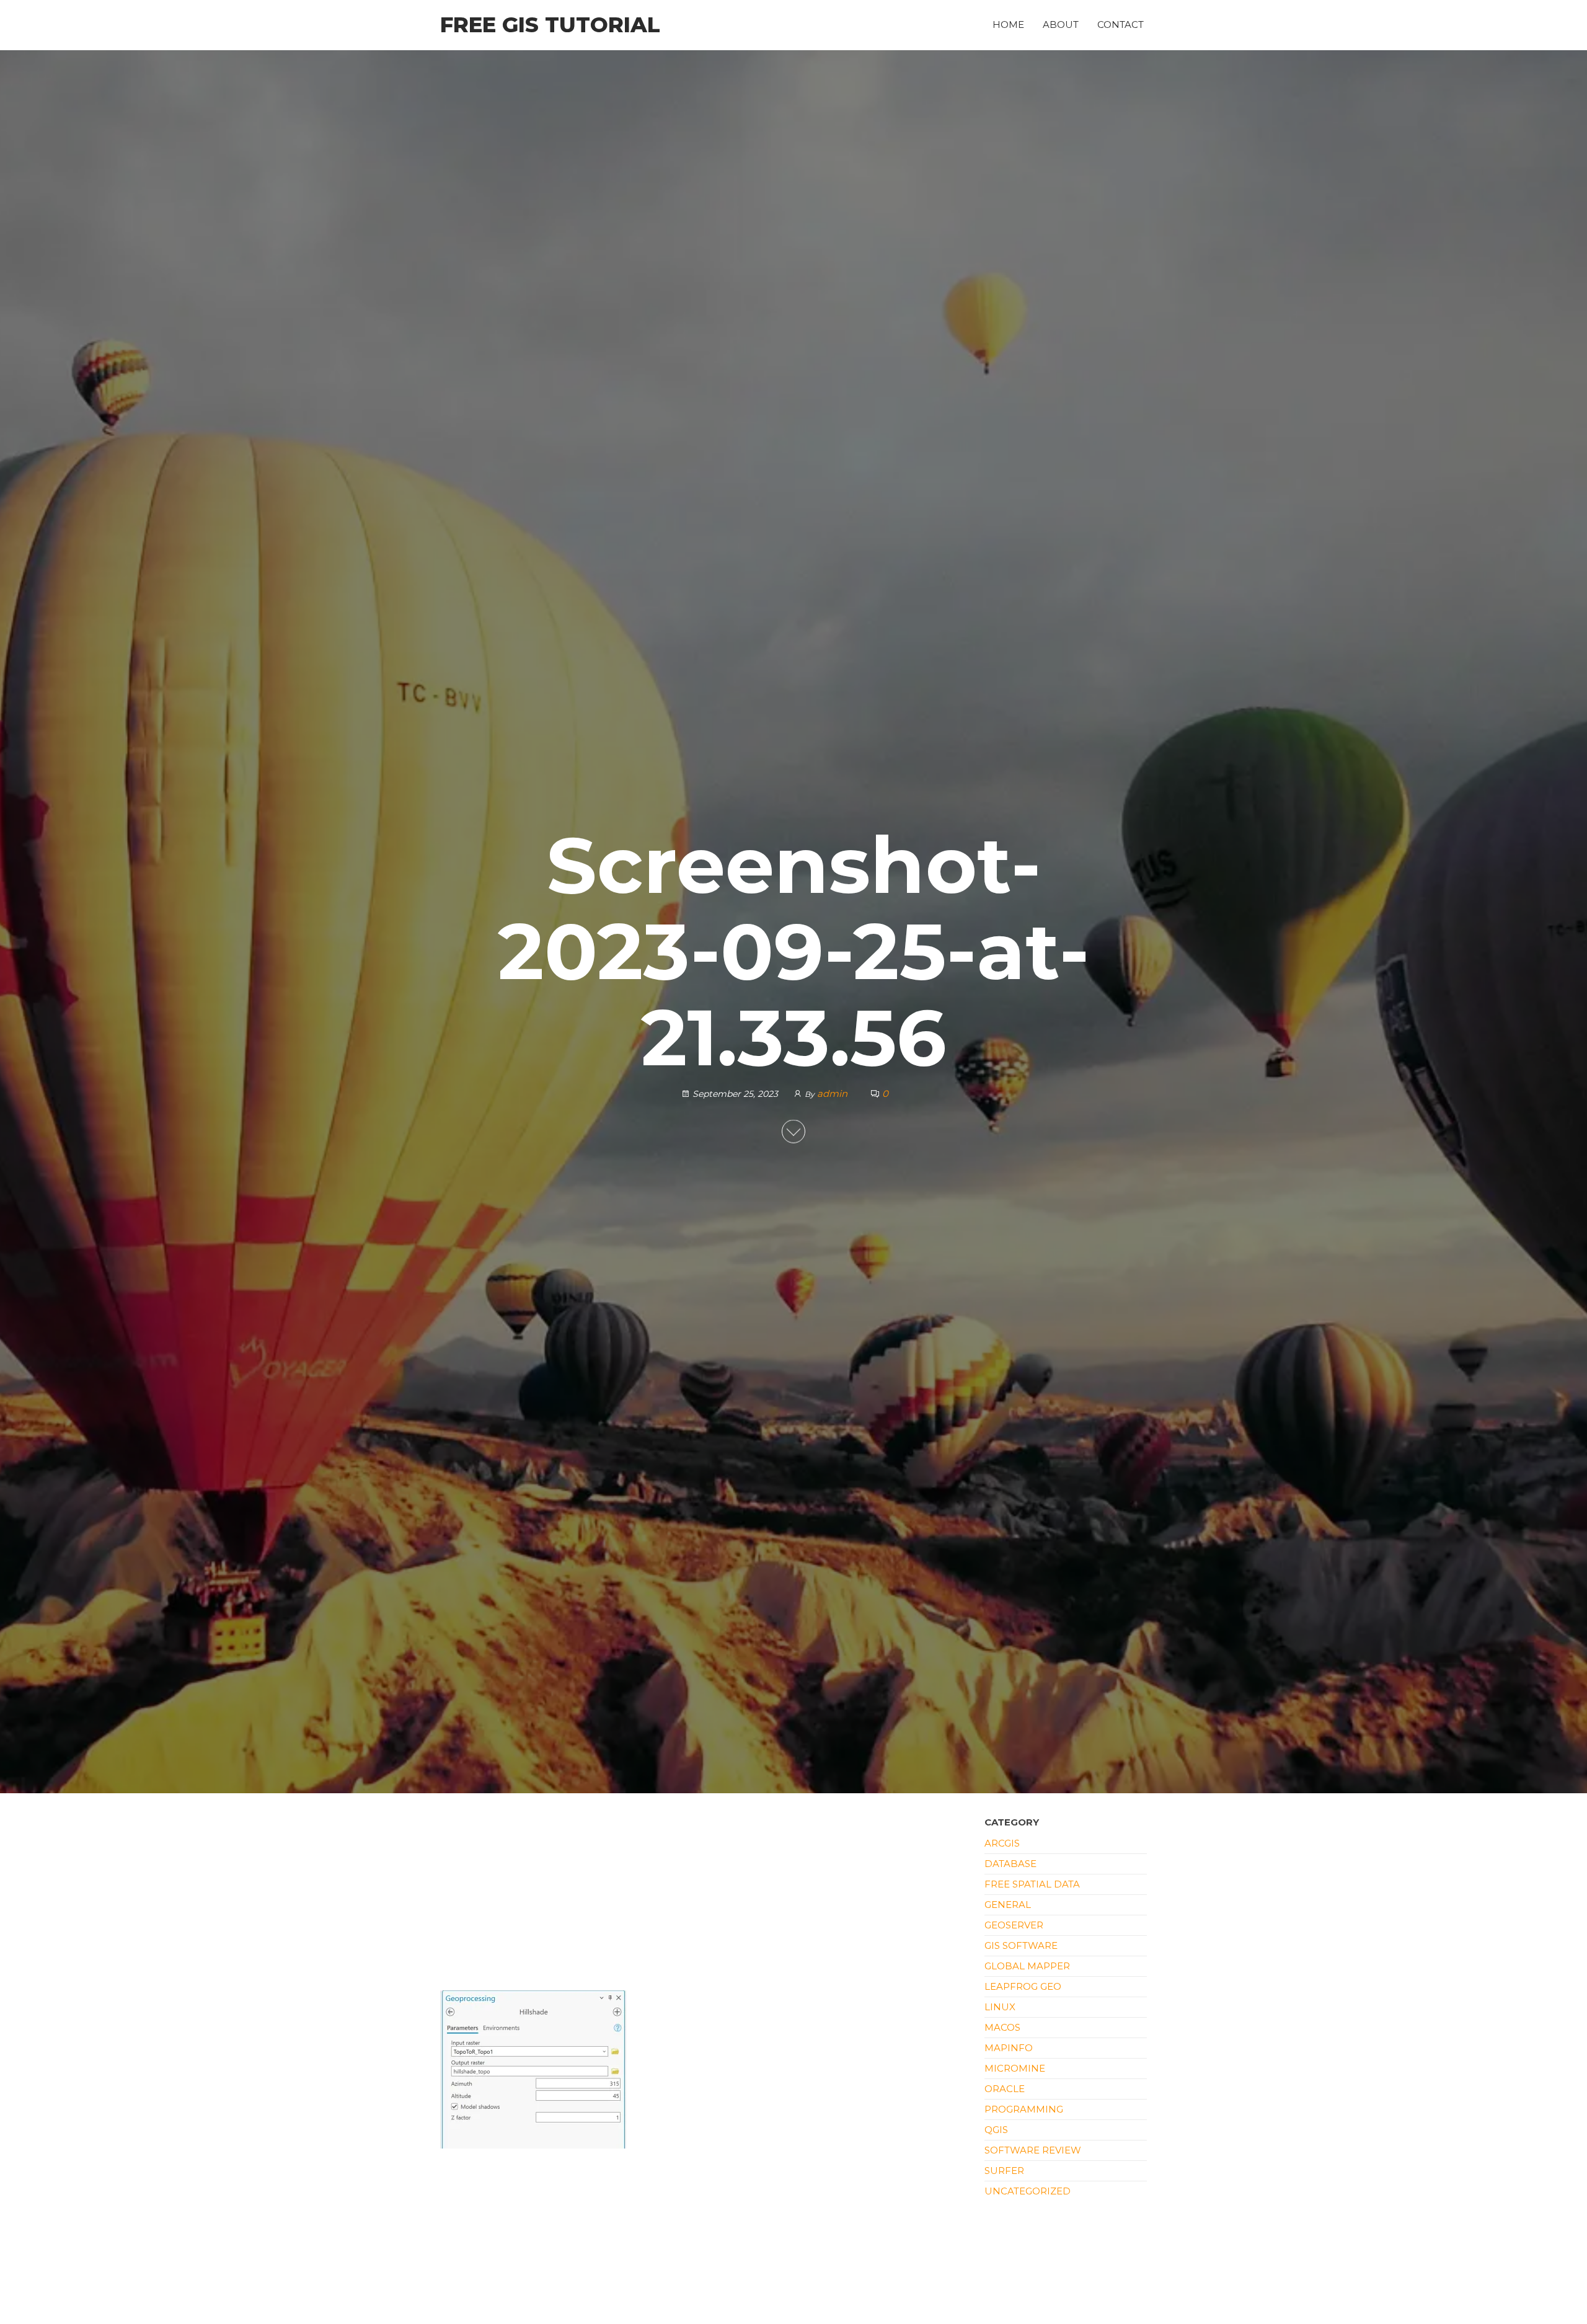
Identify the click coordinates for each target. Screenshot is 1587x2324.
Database (1010, 1864)
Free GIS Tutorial (550, 25)
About (1061, 24)
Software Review (1033, 2150)
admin (833, 1093)
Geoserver (1014, 1925)
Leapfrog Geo (1023, 1986)
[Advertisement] (703, 1899)
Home (1008, 24)
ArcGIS (1002, 1843)
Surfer (1004, 2171)
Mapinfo (1009, 2048)
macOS (1002, 2027)
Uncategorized (1028, 2191)
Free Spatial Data (1032, 1884)
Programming (1024, 2109)
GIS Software (1021, 1945)
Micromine (1015, 2068)
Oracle (1005, 2089)
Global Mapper (1027, 1966)
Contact (1121, 24)
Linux (1000, 2007)
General (1008, 1905)
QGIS (996, 2130)
